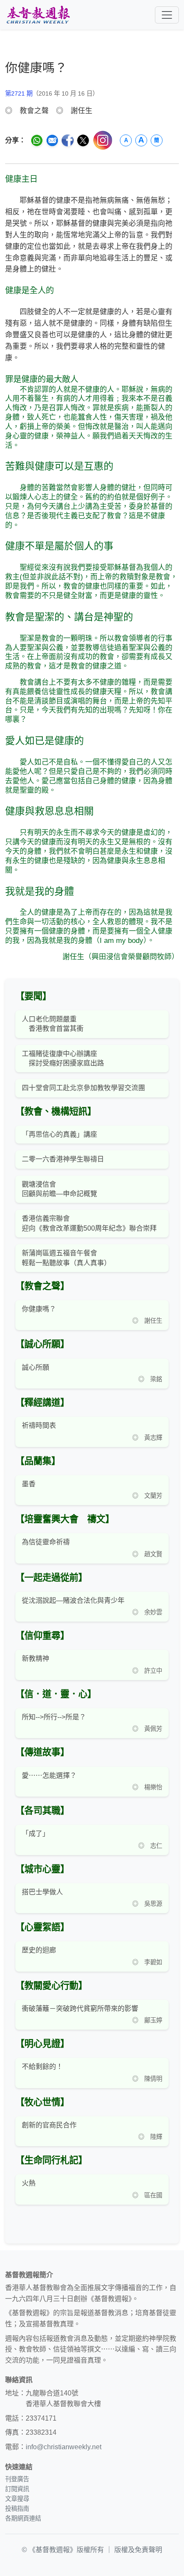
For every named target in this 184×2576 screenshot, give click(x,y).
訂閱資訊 (17, 2489)
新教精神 (36, 1659)
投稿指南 (17, 2509)
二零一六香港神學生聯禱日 (63, 1159)
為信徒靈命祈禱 (46, 1542)
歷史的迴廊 (39, 1950)
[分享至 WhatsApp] (37, 140)
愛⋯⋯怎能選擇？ (49, 1775)
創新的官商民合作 (49, 2125)
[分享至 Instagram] (103, 140)
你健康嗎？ (39, 1309)
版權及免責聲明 (138, 2550)
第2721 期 (19, 93)
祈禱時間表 (39, 1425)
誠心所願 (36, 1367)
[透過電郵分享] (52, 140)
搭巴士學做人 (42, 1892)
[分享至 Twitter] (83, 140)
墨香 (29, 1484)
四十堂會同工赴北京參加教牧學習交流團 (83, 1088)
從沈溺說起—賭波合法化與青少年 (73, 1600)
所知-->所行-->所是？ (54, 1717)
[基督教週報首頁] (38, 15)
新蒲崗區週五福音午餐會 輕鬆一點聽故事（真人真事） (66, 1258)
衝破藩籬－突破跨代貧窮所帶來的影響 (80, 2009)
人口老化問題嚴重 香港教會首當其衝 (53, 1024)
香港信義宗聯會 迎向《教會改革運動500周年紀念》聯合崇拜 (89, 1223)
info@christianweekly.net (64, 2447)
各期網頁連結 (23, 2518)
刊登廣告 (17, 2479)
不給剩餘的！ (42, 2067)
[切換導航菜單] (167, 15)
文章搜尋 (17, 2499)
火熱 (29, 2183)
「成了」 (36, 1834)
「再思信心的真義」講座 (59, 1134)
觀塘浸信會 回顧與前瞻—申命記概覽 (59, 1189)
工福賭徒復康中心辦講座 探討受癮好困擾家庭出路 (63, 1058)
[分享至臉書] (68, 140)
